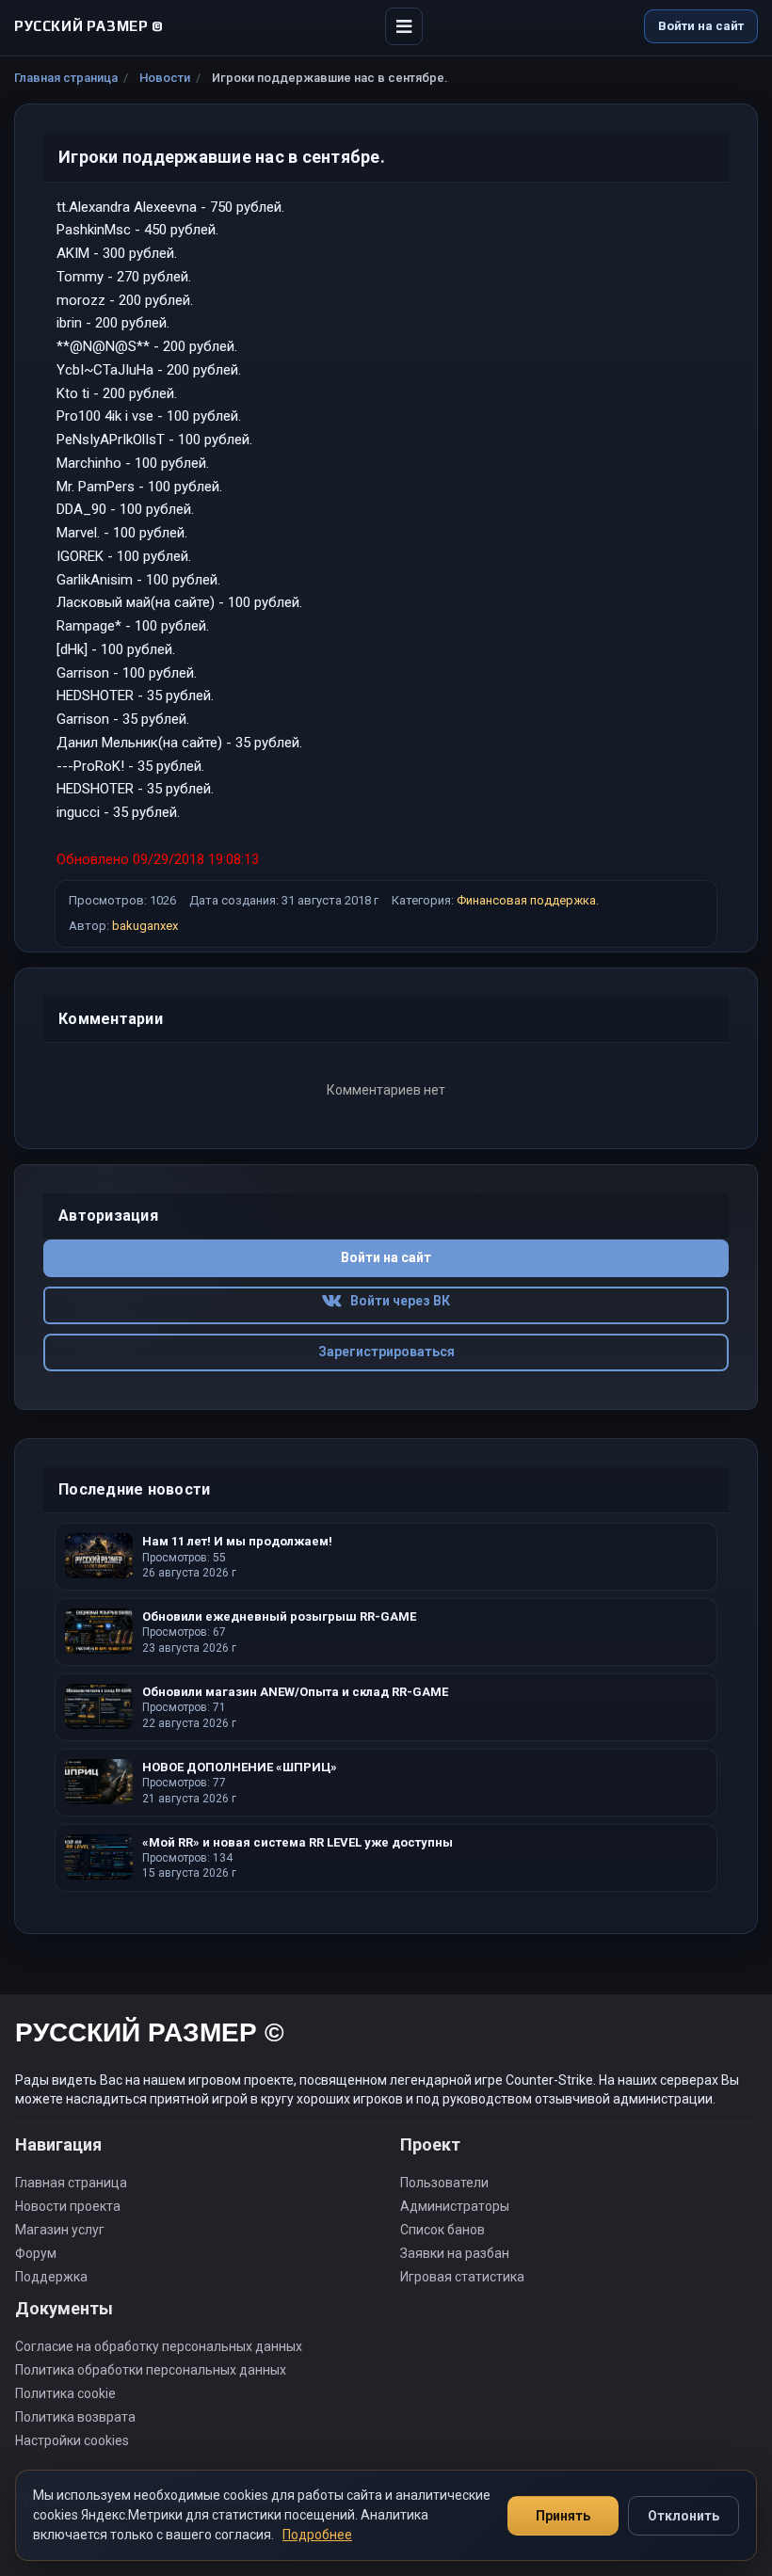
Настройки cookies (72, 2440)
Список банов (442, 2230)
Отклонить (684, 2516)
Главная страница (66, 78)
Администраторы (455, 2206)
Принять (563, 2516)
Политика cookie (65, 2393)
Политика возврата (75, 2417)
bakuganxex (145, 926)
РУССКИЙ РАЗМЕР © (150, 2035)
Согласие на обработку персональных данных (159, 2346)
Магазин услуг (60, 2230)
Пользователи (444, 2183)
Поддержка (51, 2277)
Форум (36, 2253)
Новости (165, 78)
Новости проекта (68, 2206)
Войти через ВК (396, 1301)
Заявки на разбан (455, 2253)
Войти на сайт (701, 26)
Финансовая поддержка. (528, 900)
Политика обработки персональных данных (151, 2370)
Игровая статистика (462, 2277)
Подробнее (317, 2535)
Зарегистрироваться (386, 1352)
